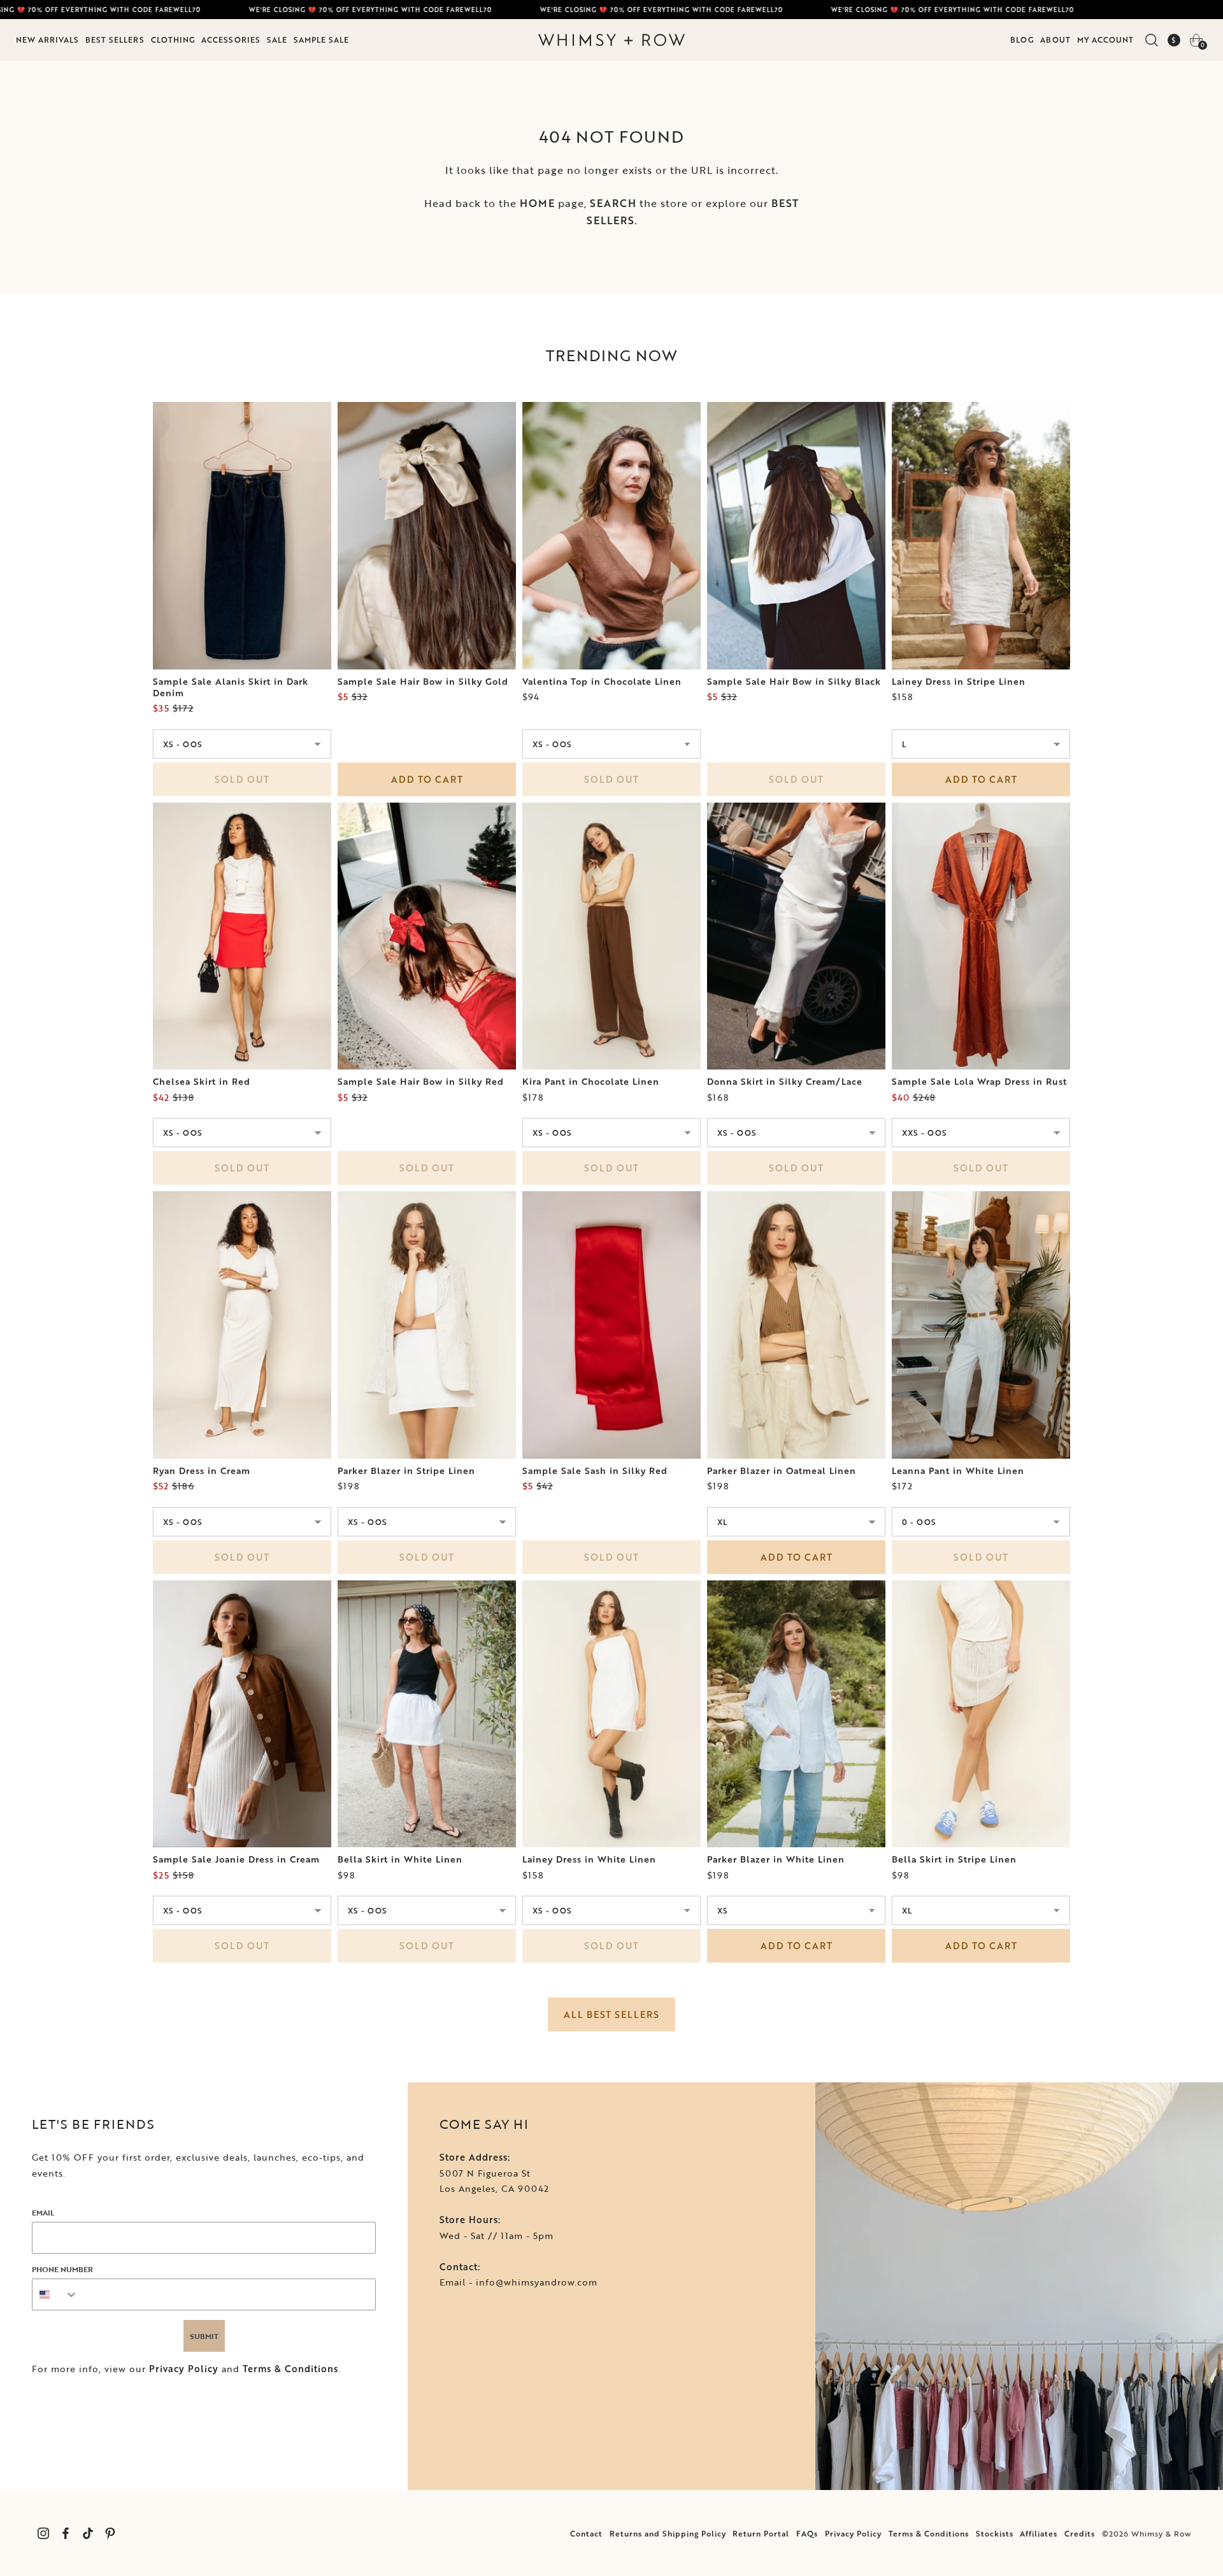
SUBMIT (204, 2336)
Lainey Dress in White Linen (589, 1859)
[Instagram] (43, 2533)
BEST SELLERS (115, 39)
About (1055, 39)
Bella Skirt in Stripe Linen (954, 1859)
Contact (586, 2533)
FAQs (807, 2533)
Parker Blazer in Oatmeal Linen (782, 1471)
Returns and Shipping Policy (668, 2533)
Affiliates (1039, 2533)
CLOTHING (173, 39)
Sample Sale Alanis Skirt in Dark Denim (231, 687)
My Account (1105, 39)
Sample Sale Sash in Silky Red (595, 1471)
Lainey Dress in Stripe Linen (959, 682)
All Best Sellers (611, 2014)
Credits (1080, 2533)
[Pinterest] (110, 2533)
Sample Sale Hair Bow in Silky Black (794, 682)
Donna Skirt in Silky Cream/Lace (785, 1082)
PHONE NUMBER (62, 2269)
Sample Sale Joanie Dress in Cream (236, 1859)
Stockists (995, 2533)
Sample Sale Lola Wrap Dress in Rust (979, 1082)
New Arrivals (47, 39)
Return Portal (761, 2533)
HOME (537, 203)
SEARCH (613, 203)
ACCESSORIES (231, 39)
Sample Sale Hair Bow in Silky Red (421, 1082)
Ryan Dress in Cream (202, 1471)
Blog (1022, 39)
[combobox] (55, 2294)
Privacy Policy (184, 2369)
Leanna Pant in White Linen (958, 1471)
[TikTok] (88, 2533)
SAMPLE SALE (321, 39)
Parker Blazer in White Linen (776, 1859)
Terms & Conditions (290, 2369)
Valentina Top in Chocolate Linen (602, 682)
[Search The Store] (1151, 40)
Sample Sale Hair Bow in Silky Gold (423, 682)
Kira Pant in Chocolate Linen (591, 1082)
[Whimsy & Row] (611, 40)
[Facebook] (65, 2533)
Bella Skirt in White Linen (400, 1859)
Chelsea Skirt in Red (202, 1082)
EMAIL (43, 2212)
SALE (277, 39)
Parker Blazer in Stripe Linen (406, 1471)
